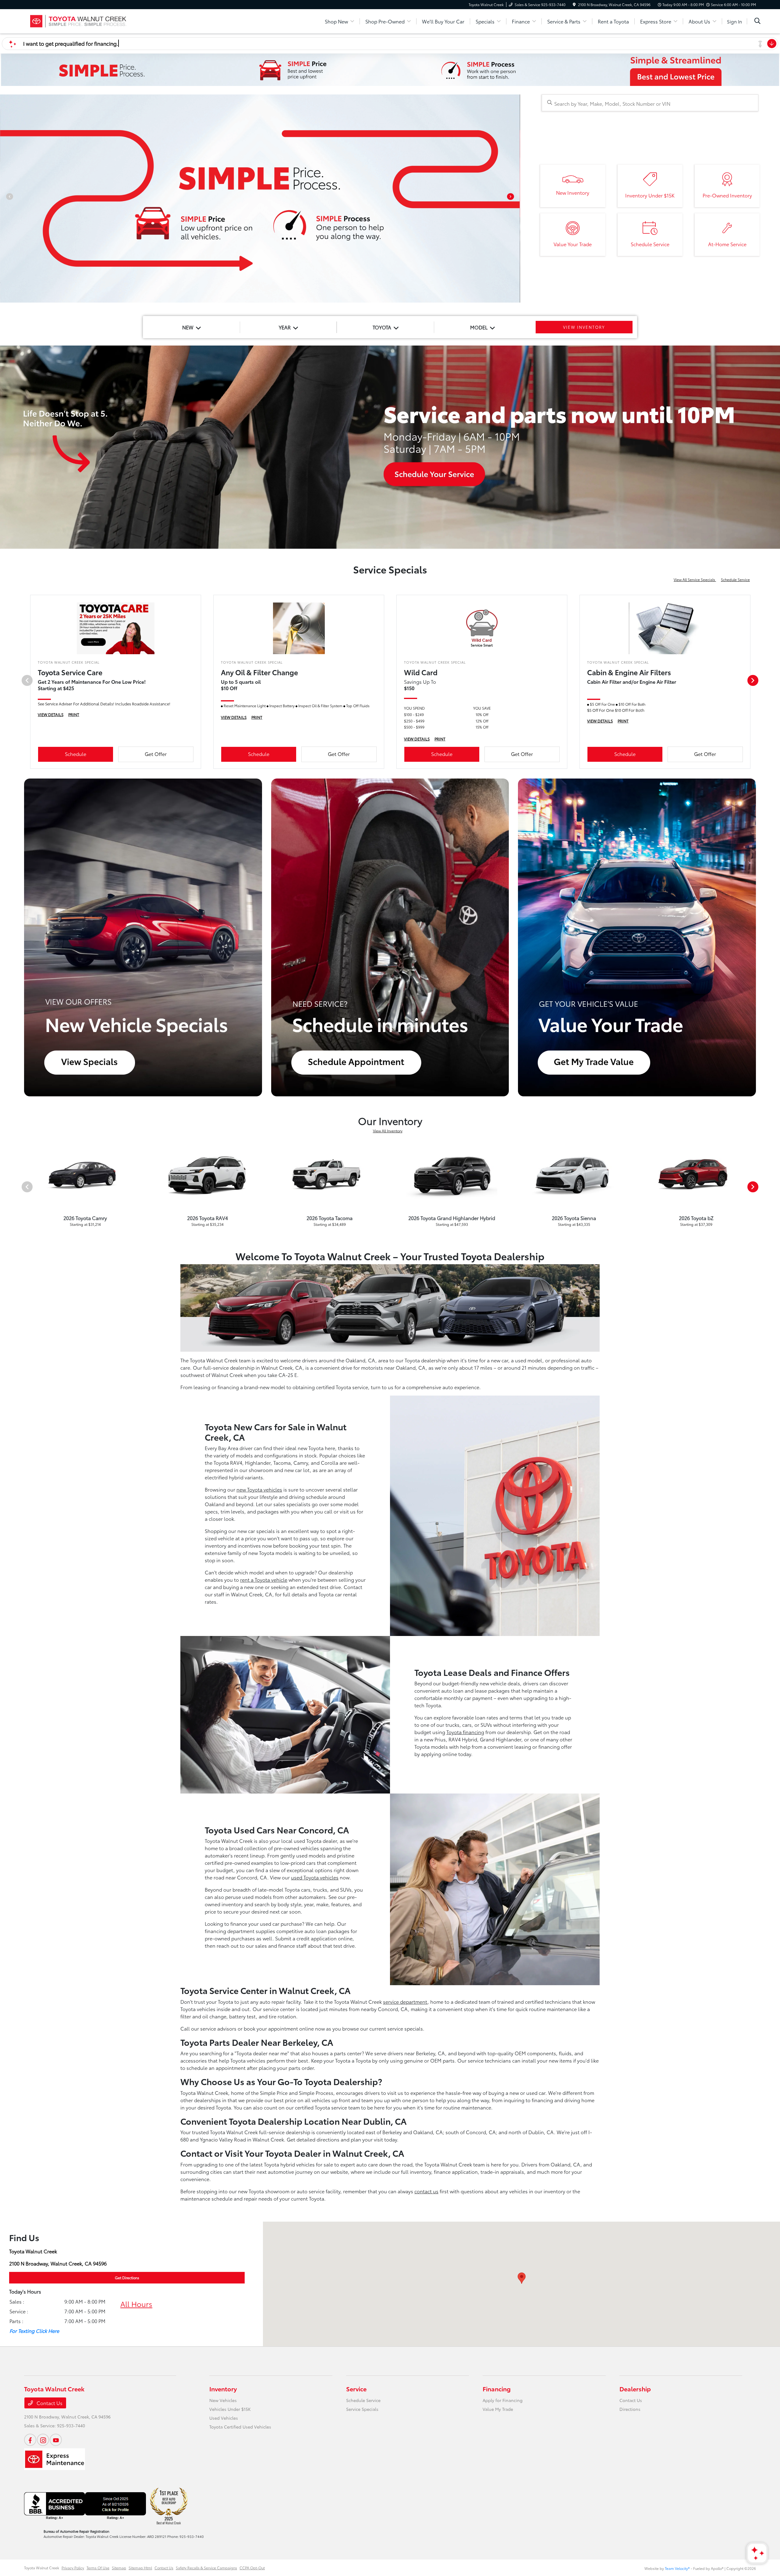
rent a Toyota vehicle (264, 1579)
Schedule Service (735, 579)
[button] (522, 2278)
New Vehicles (223, 2400)
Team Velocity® (677, 2568)
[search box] (650, 103)
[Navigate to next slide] (516, 199)
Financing (497, 2389)
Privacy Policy (73, 2568)
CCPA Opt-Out (252, 2568)
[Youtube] (56, 2440)
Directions (630, 2409)
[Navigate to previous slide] (5, 199)
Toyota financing (465, 1732)
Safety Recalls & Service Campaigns (206, 2568)
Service (356, 2389)
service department (405, 2001)
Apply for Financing (503, 2400)
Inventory (223, 2389)
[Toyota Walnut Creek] (76, 20)
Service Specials (362, 2409)
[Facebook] (30, 2440)
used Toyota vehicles (315, 1877)
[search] (757, 21)
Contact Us (49, 2403)
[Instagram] (43, 2440)
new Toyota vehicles (259, 1489)
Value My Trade (498, 2409)
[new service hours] (390, 447)
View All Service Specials (695, 579)
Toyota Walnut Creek (42, 2568)
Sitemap (119, 2568)
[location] (574, 4)
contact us (426, 2191)
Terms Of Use (98, 2568)
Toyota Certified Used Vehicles (240, 2427)
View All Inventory (388, 1131)
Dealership (635, 2389)
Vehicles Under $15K (230, 2409)
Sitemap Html (140, 2568)
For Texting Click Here (34, 2331)
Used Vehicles (224, 2418)
